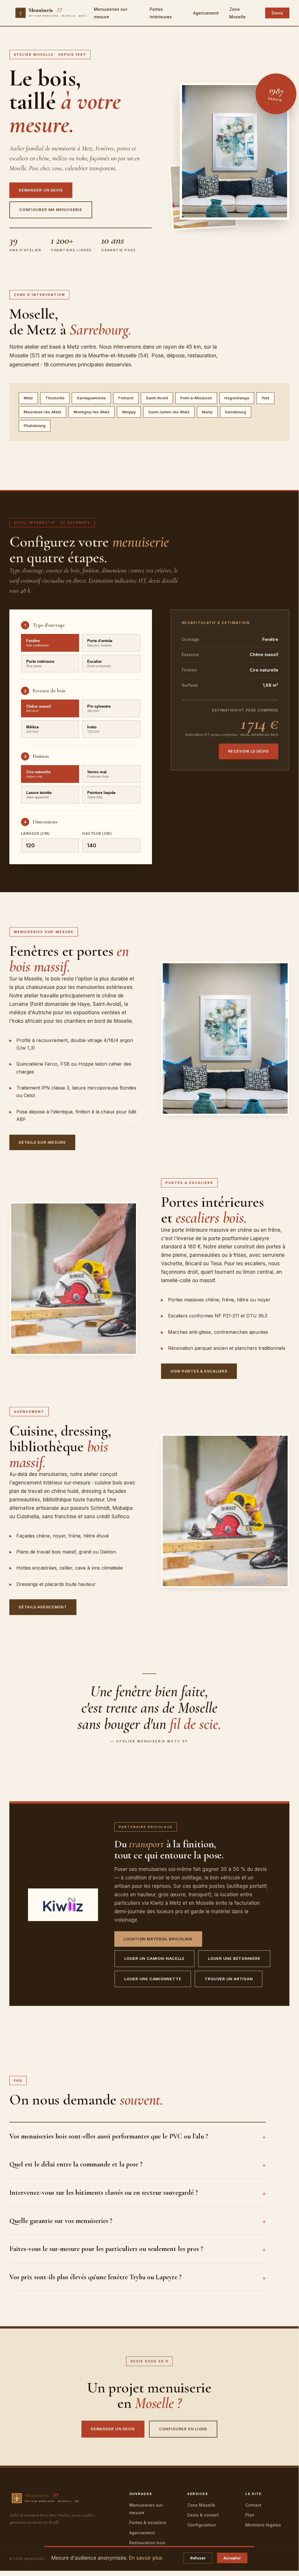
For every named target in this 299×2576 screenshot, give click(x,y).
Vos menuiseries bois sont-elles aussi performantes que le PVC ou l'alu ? (109, 2136)
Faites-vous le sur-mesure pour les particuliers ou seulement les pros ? (106, 2249)
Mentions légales (263, 2525)
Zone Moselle (201, 2505)
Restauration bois (147, 2543)
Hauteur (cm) (97, 833)
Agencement (206, 13)
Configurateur (202, 2525)
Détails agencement (43, 1607)
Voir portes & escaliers (199, 1371)
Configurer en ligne (183, 2429)
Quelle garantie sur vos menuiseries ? (61, 2221)
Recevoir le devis (249, 751)
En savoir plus (146, 2558)
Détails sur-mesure (42, 1142)
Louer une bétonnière (234, 1958)
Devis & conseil (203, 2515)
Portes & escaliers (148, 2523)
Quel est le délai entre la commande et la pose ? (76, 2164)
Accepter (232, 2558)
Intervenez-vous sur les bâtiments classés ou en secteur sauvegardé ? (104, 2193)
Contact (253, 2505)
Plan (250, 2515)
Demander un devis (41, 190)
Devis (277, 13)
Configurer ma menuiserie (51, 210)
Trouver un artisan (229, 1979)
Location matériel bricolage (158, 1939)
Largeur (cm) (35, 833)
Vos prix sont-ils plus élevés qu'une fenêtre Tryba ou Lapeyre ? (95, 2277)
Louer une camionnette (153, 1979)
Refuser (198, 2558)
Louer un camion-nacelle (154, 1958)
